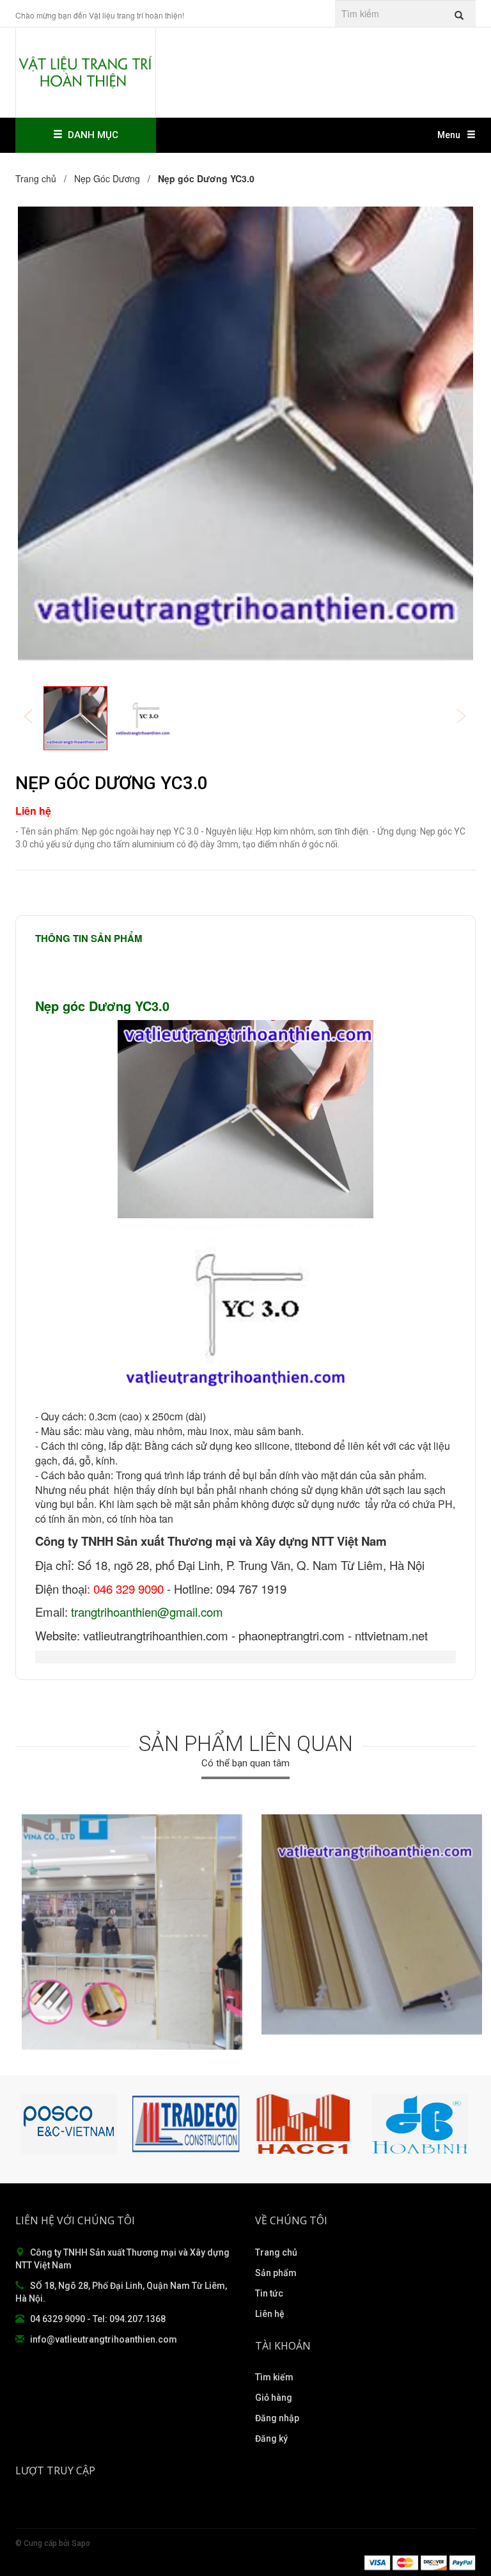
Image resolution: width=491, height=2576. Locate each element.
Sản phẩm (276, 2273)
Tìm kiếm (274, 2377)
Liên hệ (270, 2314)
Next (470, 717)
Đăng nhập (277, 2418)
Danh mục (90, 135)
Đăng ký (271, 2439)
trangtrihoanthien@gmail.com (147, 1612)
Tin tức (269, 2293)
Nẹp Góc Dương (107, 178)
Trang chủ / (43, 178)
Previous (37, 717)
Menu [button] (449, 135)
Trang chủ (276, 2252)
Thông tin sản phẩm (89, 938)
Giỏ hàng (274, 2398)
